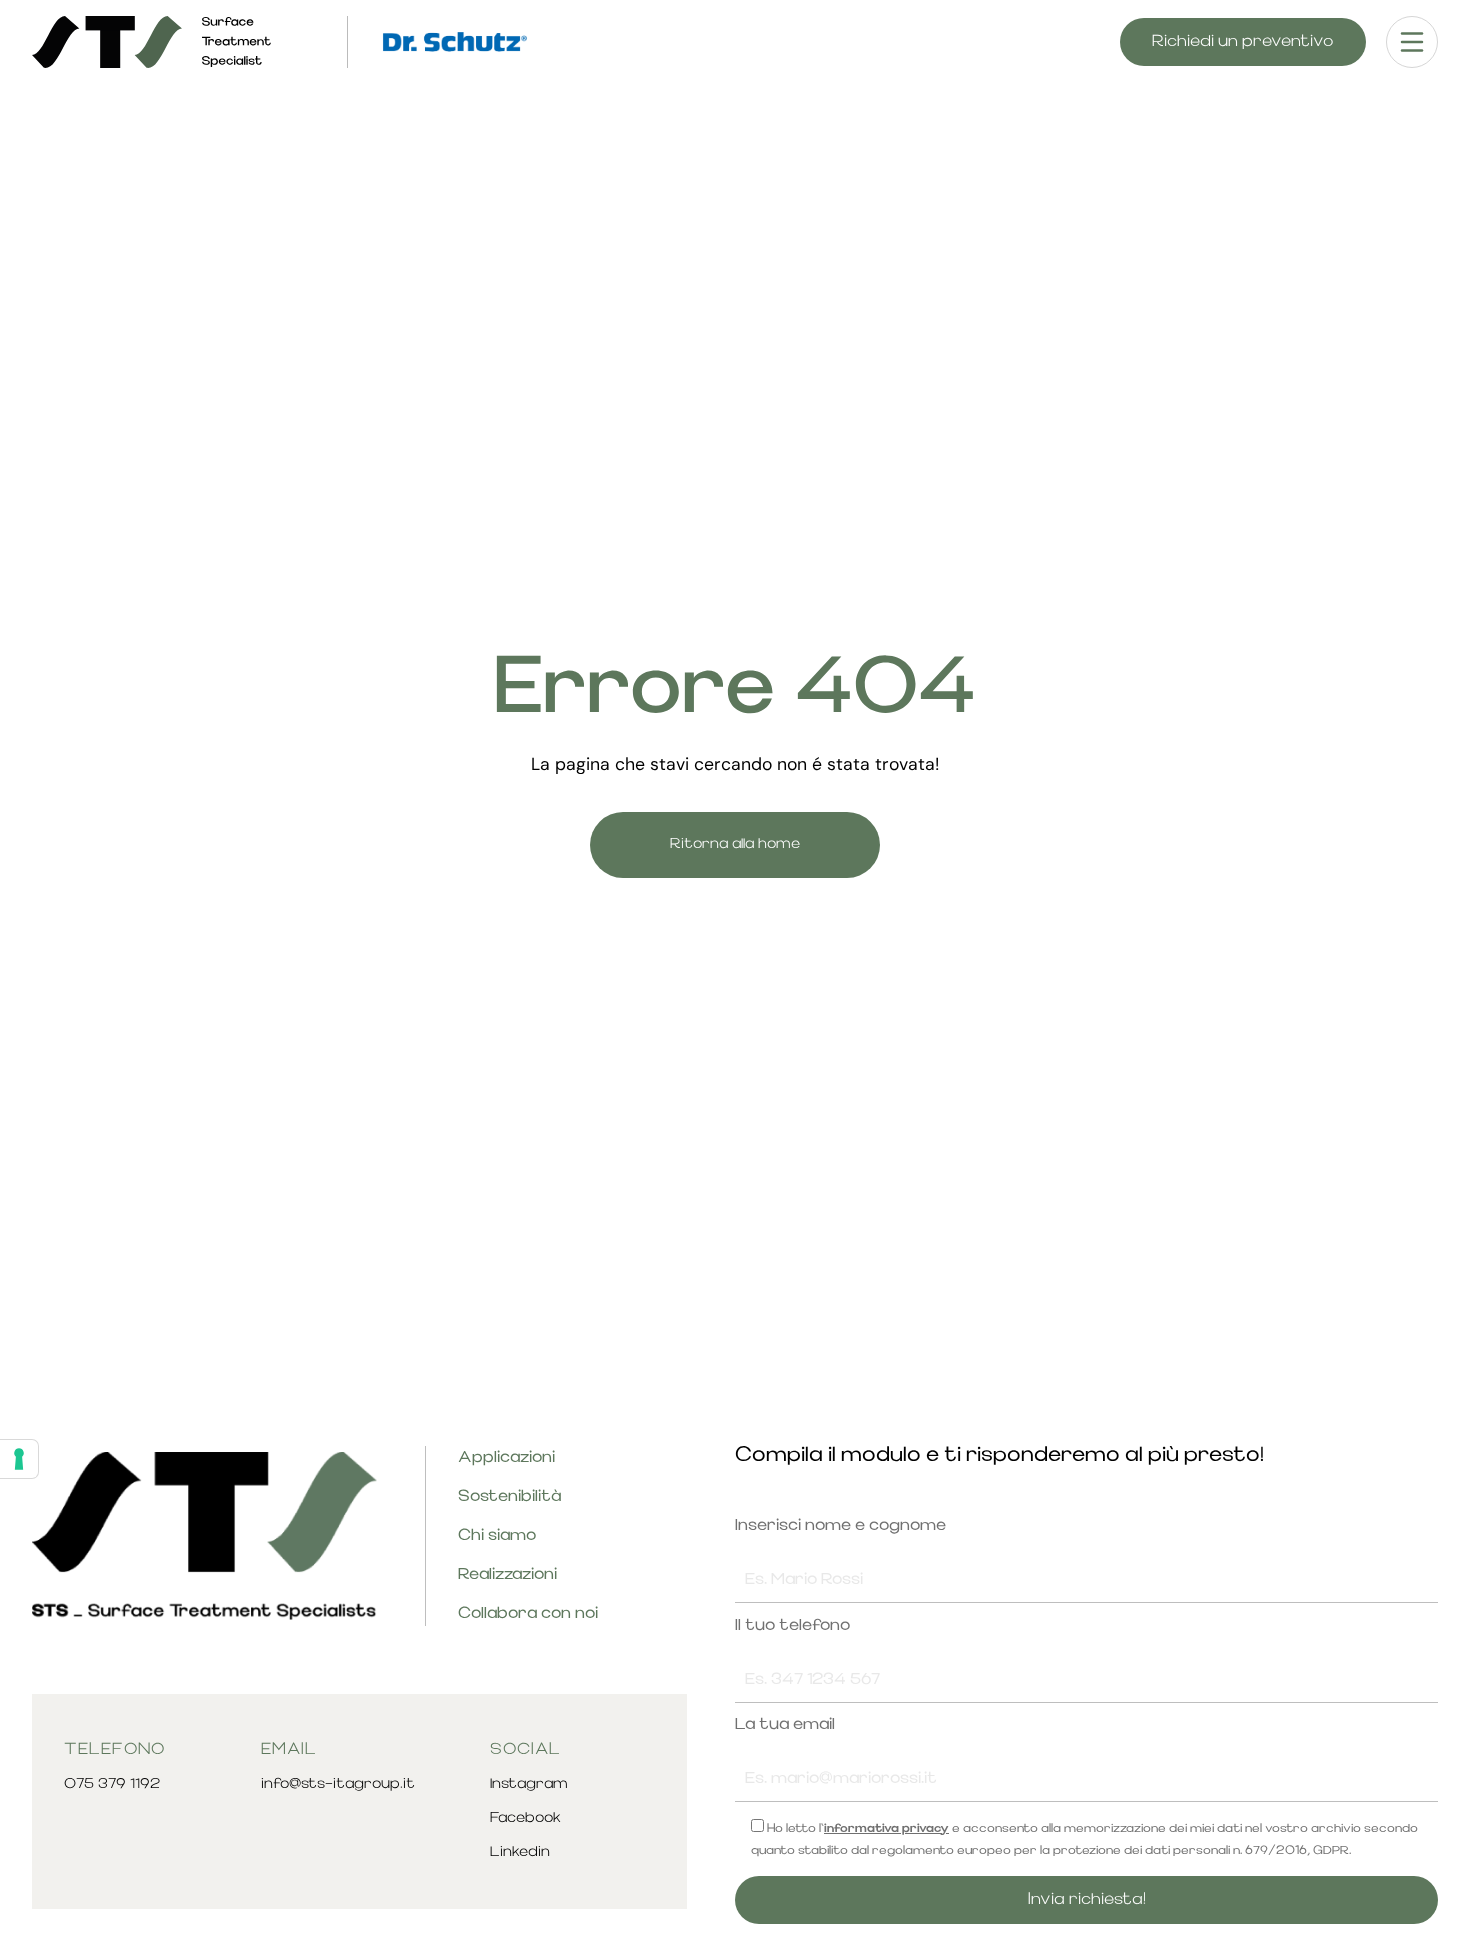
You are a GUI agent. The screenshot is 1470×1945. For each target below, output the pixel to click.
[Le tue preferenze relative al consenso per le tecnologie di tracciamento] (19, 1459)
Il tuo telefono (792, 1626)
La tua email (785, 1725)
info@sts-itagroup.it (338, 1784)
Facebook (525, 1818)
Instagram (529, 1784)
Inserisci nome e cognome (840, 1526)
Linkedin (520, 1852)
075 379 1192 (112, 1784)
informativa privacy (886, 1829)
